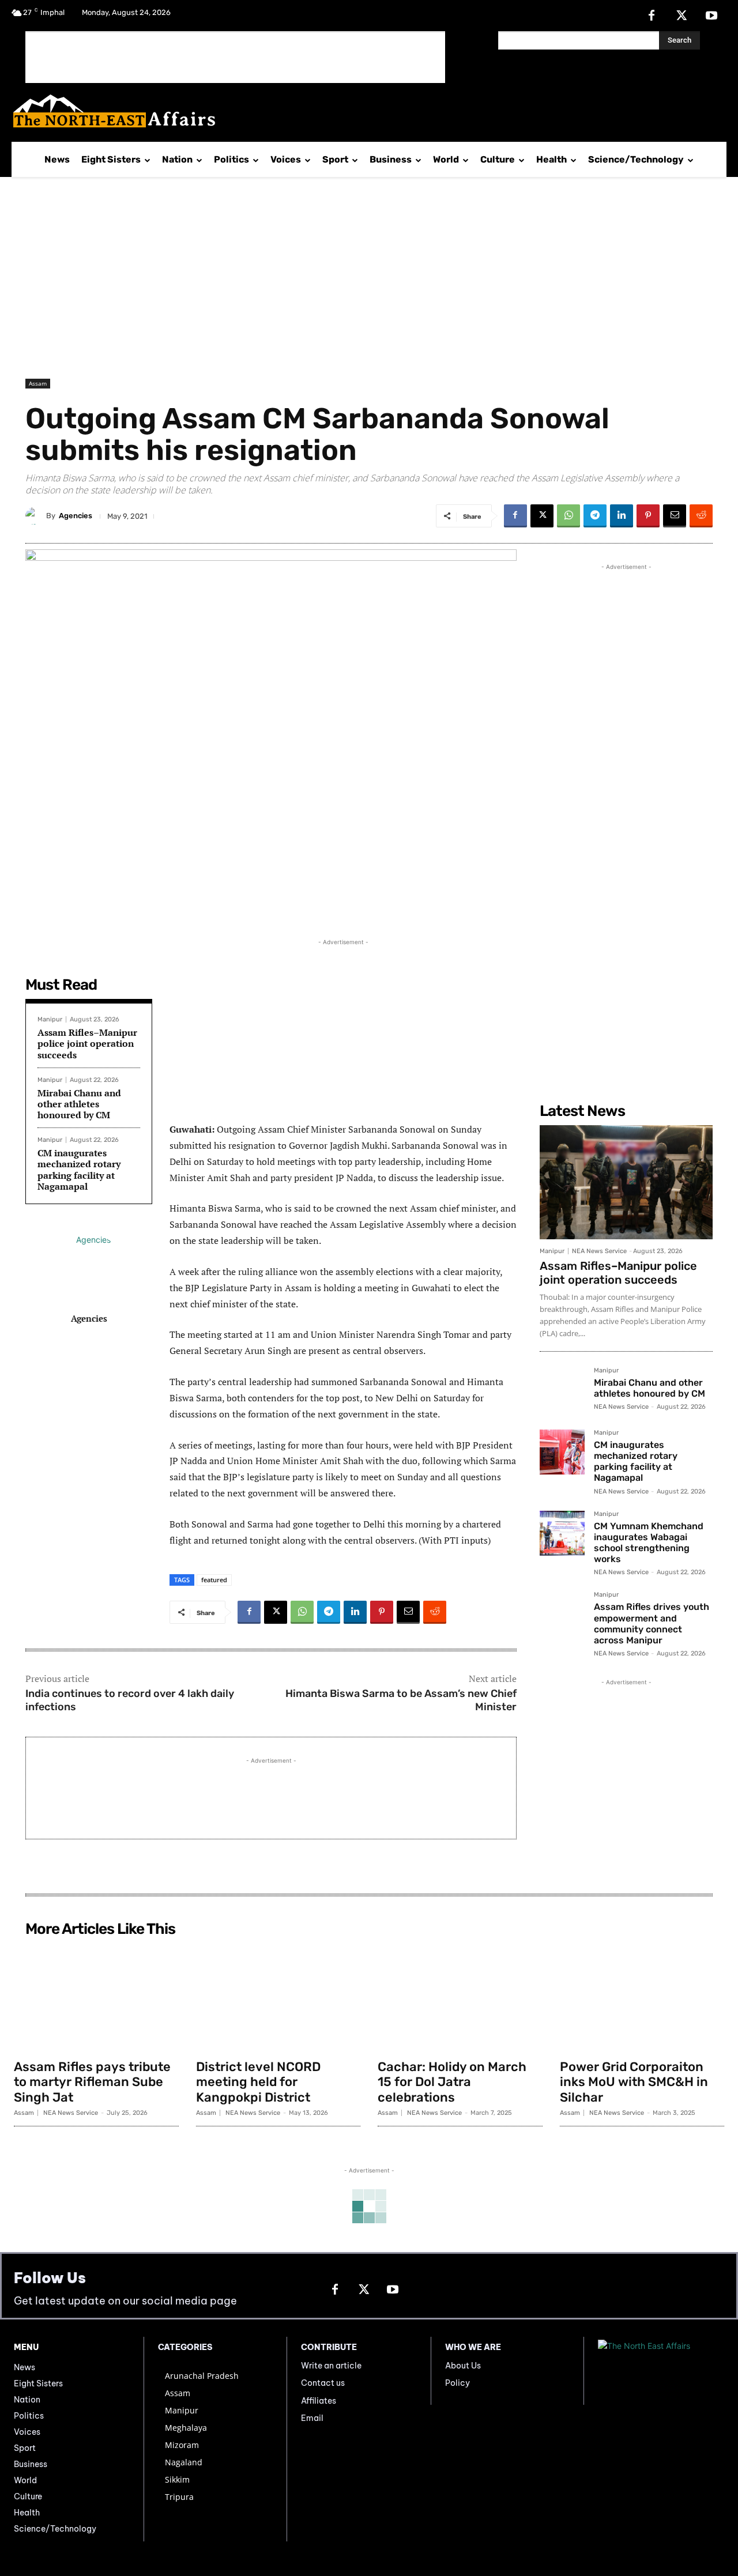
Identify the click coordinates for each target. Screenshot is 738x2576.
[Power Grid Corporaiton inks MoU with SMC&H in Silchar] (642, 1997)
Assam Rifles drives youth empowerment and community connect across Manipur (652, 1623)
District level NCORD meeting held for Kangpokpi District (258, 2082)
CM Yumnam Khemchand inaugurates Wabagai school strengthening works (649, 1543)
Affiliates (319, 2401)
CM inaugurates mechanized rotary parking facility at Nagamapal (79, 1170)
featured (214, 1580)
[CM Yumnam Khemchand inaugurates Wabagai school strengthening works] (562, 1533)
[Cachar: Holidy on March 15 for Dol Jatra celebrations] (460, 1997)
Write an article (331, 2366)
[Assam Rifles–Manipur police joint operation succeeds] (626, 1182)
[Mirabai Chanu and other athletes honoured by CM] (562, 1390)
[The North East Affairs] (363, 111)
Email (312, 2418)
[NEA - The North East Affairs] (661, 2371)
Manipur (50, 1019)
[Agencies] (36, 516)
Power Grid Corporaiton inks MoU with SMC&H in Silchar (634, 2082)
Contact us (323, 2383)
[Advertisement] (235, 57)
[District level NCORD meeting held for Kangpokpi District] (278, 1997)
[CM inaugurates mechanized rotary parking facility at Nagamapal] (562, 1452)
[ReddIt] (701, 516)
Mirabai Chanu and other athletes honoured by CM (79, 1104)
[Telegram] (595, 516)
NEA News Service (599, 1251)
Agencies (76, 516)
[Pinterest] (648, 516)
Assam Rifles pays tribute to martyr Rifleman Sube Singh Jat (92, 2082)
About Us (463, 2366)
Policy (458, 2383)
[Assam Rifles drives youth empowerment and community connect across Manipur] (562, 1614)
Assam (38, 383)
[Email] (675, 516)
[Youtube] (711, 16)
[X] (681, 16)
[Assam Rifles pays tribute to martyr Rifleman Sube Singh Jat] (96, 1997)
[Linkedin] (622, 516)
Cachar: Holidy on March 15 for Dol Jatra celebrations (452, 2082)
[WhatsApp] (568, 516)
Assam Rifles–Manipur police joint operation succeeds (87, 1043)
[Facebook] (652, 16)
